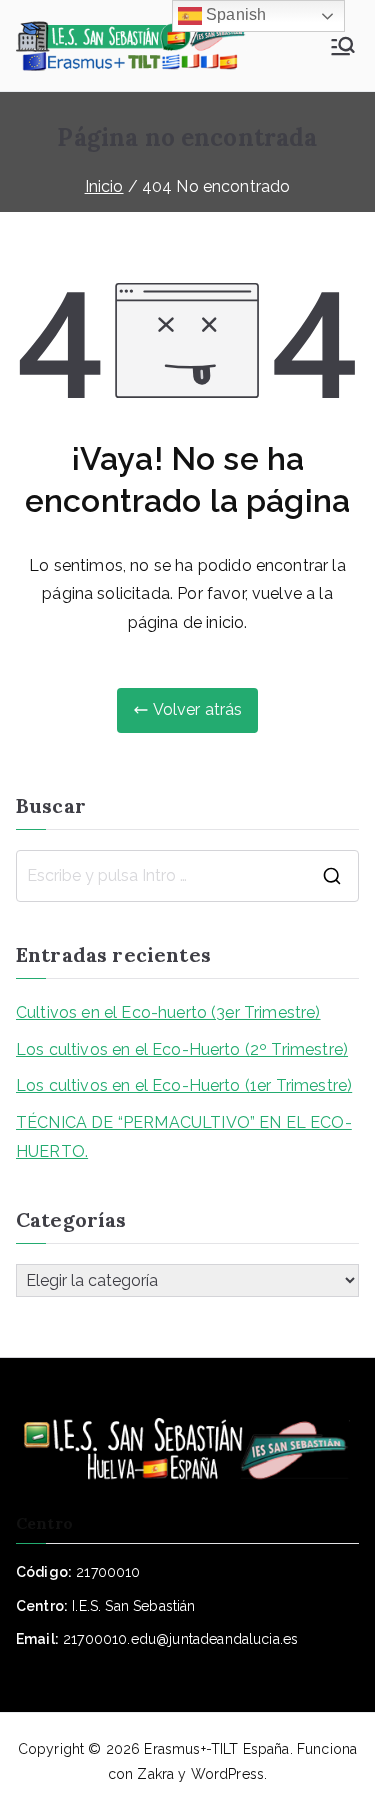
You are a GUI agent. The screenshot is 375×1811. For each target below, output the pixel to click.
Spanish (234, 14)
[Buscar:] (187, 876)
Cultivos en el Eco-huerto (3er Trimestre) (168, 1012)
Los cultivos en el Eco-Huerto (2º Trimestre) (182, 1049)
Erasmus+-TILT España (216, 1749)
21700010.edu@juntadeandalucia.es (180, 1639)
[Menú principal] (343, 46)
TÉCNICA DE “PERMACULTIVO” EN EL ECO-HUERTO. (184, 1137)
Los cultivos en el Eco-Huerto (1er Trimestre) (184, 1085)
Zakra (155, 1774)
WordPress (227, 1774)
